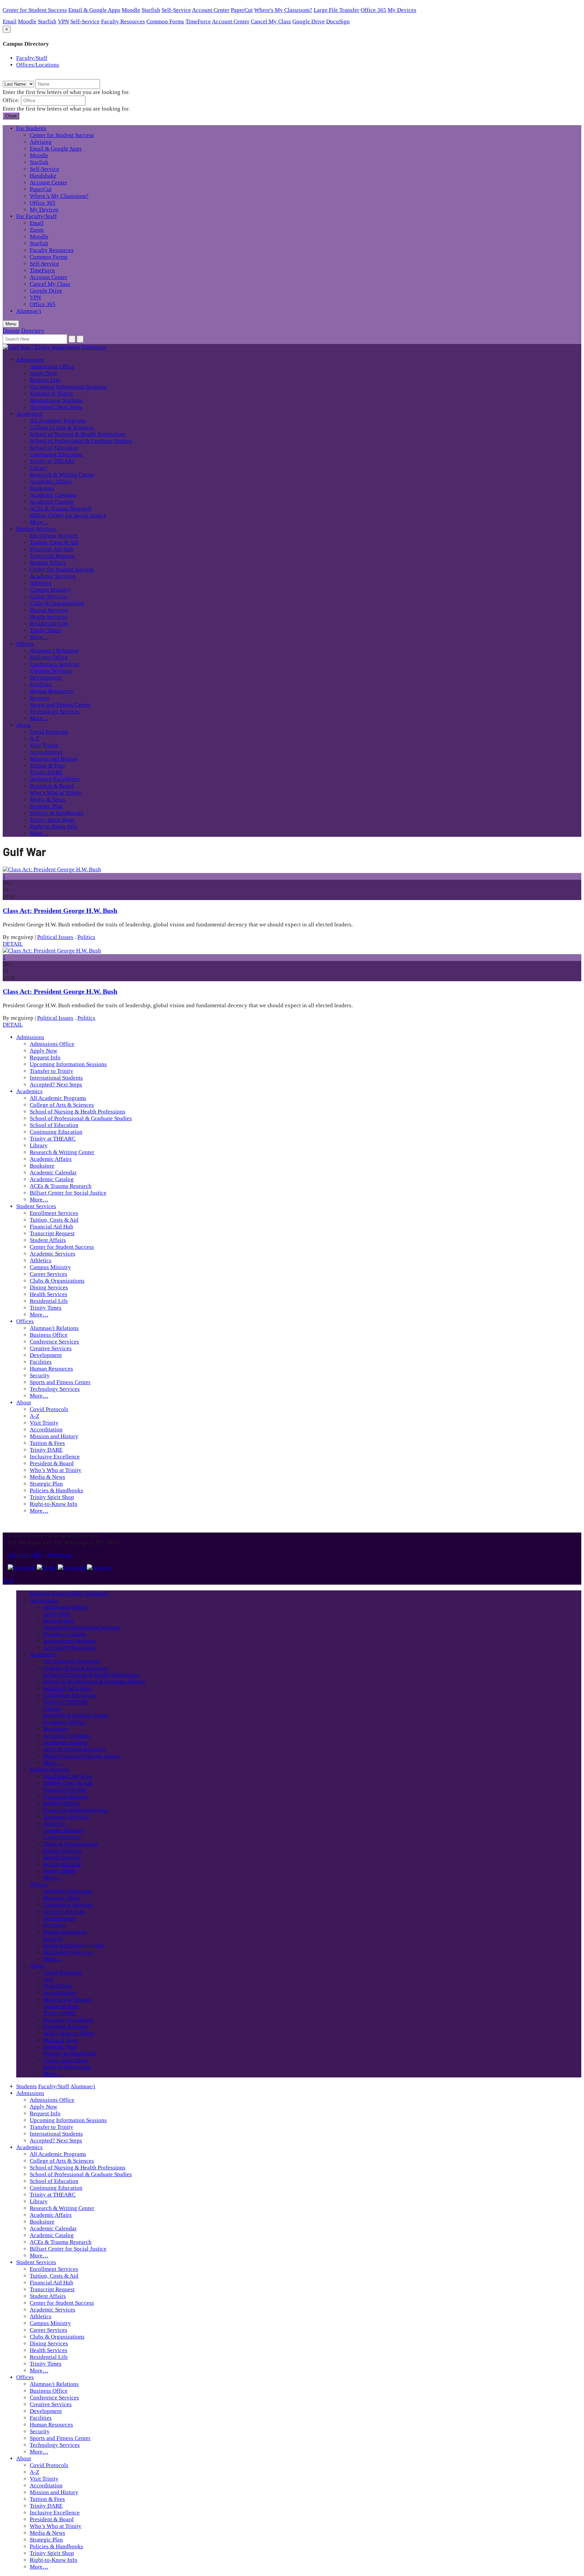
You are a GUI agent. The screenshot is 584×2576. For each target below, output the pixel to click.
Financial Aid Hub (52, 549)
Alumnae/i (29, 311)
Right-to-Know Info (54, 826)
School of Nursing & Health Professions (78, 434)
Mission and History (54, 759)
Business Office (49, 657)
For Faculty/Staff (36, 216)
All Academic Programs (58, 421)
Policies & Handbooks (56, 813)
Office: (11, 100)
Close (11, 116)
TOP (8, 1581)
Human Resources (51, 691)
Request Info (45, 380)
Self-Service (176, 10)
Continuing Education (56, 454)
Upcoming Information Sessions (68, 387)
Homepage (60, 1555)
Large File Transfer (336, 10)
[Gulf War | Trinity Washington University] (55, 347)
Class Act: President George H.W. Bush (60, 911)
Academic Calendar (53, 495)
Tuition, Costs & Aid (54, 542)
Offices (25, 644)
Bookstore (42, 488)
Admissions (30, 360)
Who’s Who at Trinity (56, 793)
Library (39, 468)
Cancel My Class (271, 21)
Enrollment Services (54, 536)
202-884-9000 (25, 1555)
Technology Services (55, 711)
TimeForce (198, 21)
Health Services (48, 617)
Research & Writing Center (62, 475)
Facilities (41, 684)
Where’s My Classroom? (59, 196)
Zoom (37, 230)
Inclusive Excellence (55, 779)
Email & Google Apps (94, 10)
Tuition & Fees (47, 766)
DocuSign (338, 21)
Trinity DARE (46, 772)
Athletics (41, 583)
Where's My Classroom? (283, 10)
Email (10, 21)
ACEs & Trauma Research (61, 509)
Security (40, 698)
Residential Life (49, 624)
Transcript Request (52, 556)
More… (39, 522)
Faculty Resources (123, 21)
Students (40, 1594)
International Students (56, 400)
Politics (86, 937)
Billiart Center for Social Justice (68, 515)
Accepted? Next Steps (56, 407)
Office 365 (373, 10)
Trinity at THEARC (53, 461)
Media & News (47, 799)
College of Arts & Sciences (62, 427)
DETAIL (13, 944)
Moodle (131, 10)
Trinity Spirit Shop (52, 820)
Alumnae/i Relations (54, 651)
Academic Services (53, 576)
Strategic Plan (46, 806)
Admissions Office (52, 366)
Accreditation (46, 752)
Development (46, 678)
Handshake (43, 176)
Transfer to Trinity (52, 394)
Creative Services (51, 671)
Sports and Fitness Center (60, 705)
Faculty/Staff (32, 58)
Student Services (36, 529)
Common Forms (165, 21)
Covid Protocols (49, 732)
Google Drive (309, 21)
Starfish (151, 10)
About (24, 725)
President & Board (52, 786)
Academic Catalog (52, 502)
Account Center (211, 10)
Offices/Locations (38, 65)
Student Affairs (48, 563)
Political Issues (55, 937)
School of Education (54, 448)
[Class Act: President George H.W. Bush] (52, 869)
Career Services (48, 596)
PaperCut (242, 10)
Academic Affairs (51, 481)
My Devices (402, 10)
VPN (63, 21)
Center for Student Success (35, 10)
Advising (41, 142)
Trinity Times (46, 630)
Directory (33, 331)
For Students (31, 128)
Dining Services (49, 610)
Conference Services (54, 664)
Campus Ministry (50, 590)
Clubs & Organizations (57, 603)
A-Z (34, 739)
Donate (11, 331)
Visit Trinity (44, 745)
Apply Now (43, 373)
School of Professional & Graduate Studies (81, 441)
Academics (29, 414)
